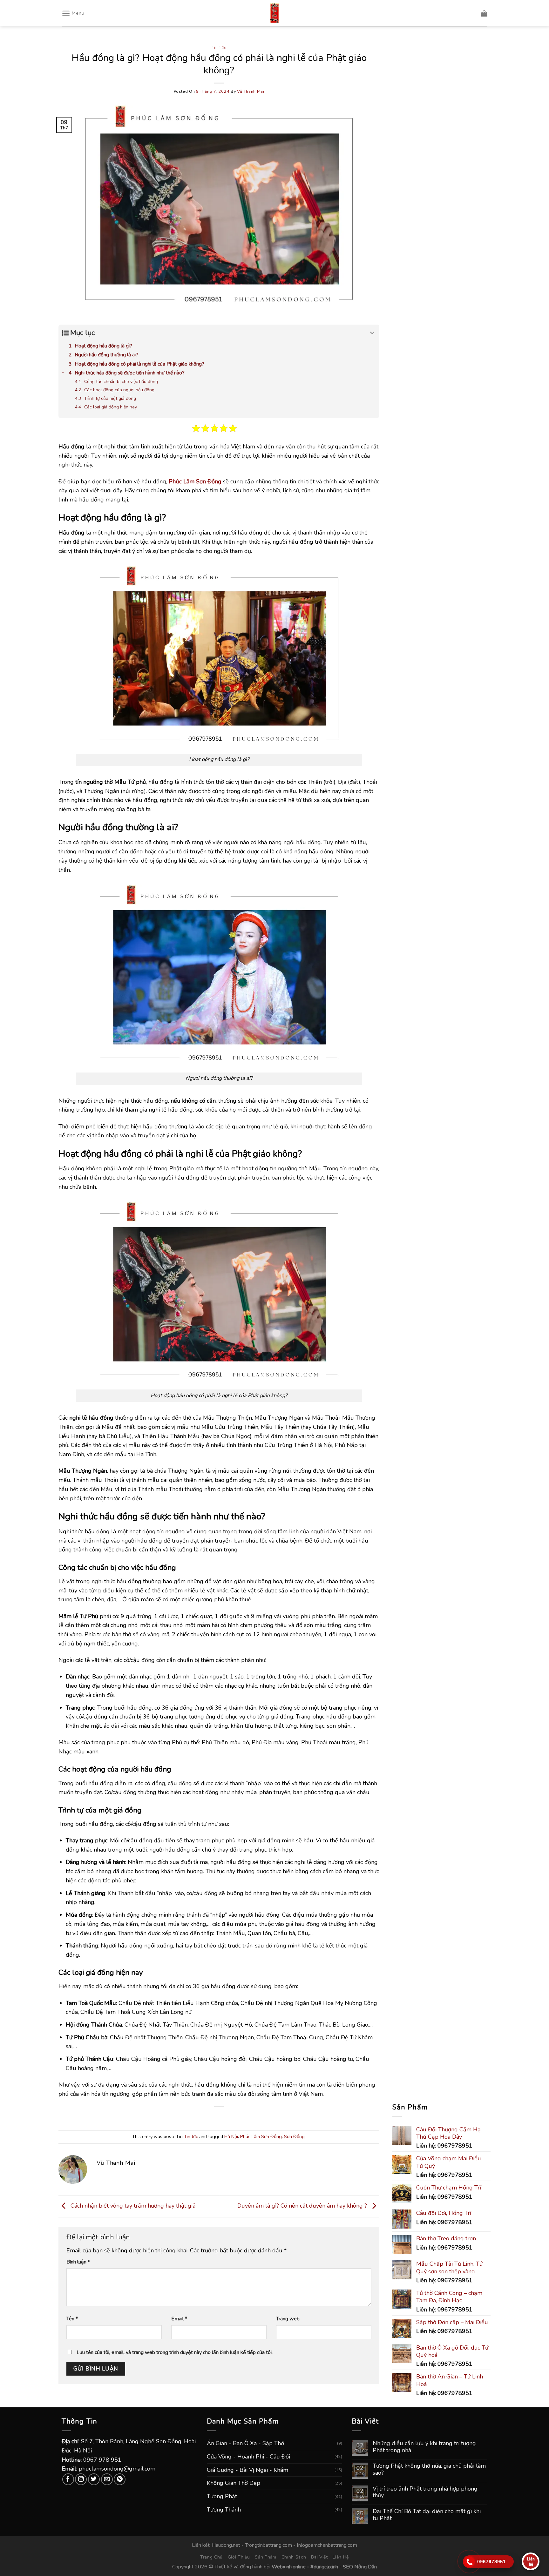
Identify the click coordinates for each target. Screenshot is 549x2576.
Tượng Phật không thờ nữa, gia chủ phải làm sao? (429, 2469)
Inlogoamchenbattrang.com (327, 2545)
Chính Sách (294, 2557)
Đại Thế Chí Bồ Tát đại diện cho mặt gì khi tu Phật (427, 2515)
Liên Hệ (341, 2557)
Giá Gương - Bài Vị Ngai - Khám (247, 2470)
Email (179, 2319)
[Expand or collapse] (372, 333)
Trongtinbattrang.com (268, 2545)
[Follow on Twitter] (94, 2479)
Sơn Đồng (294, 2136)
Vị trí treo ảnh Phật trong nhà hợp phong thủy (425, 2492)
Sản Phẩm (266, 2557)
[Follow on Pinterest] (120, 2479)
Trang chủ (211, 2557)
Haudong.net (226, 2545)
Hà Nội (231, 2136)
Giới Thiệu (239, 2557)
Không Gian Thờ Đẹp (234, 2483)
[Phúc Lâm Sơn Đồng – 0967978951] (274, 13)
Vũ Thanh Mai (251, 91)
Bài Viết (319, 2557)
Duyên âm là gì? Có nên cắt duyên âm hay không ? (303, 2206)
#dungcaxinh (324, 2567)
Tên (72, 2319)
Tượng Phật (222, 2496)
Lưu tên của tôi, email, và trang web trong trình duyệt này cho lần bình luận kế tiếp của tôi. (175, 2352)
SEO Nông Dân (360, 2567)
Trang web (288, 2319)
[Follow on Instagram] (81, 2479)
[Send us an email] (107, 2479)
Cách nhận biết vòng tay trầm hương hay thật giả (132, 2206)
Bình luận (78, 2262)
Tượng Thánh (224, 2510)
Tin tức (219, 47)
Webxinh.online (289, 2567)
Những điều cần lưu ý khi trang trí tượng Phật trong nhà (424, 2447)
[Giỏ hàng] (484, 13)
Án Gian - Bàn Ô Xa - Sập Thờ (245, 2443)
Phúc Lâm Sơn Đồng (261, 2136)
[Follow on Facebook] (68, 2479)
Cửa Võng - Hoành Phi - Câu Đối (248, 2457)
